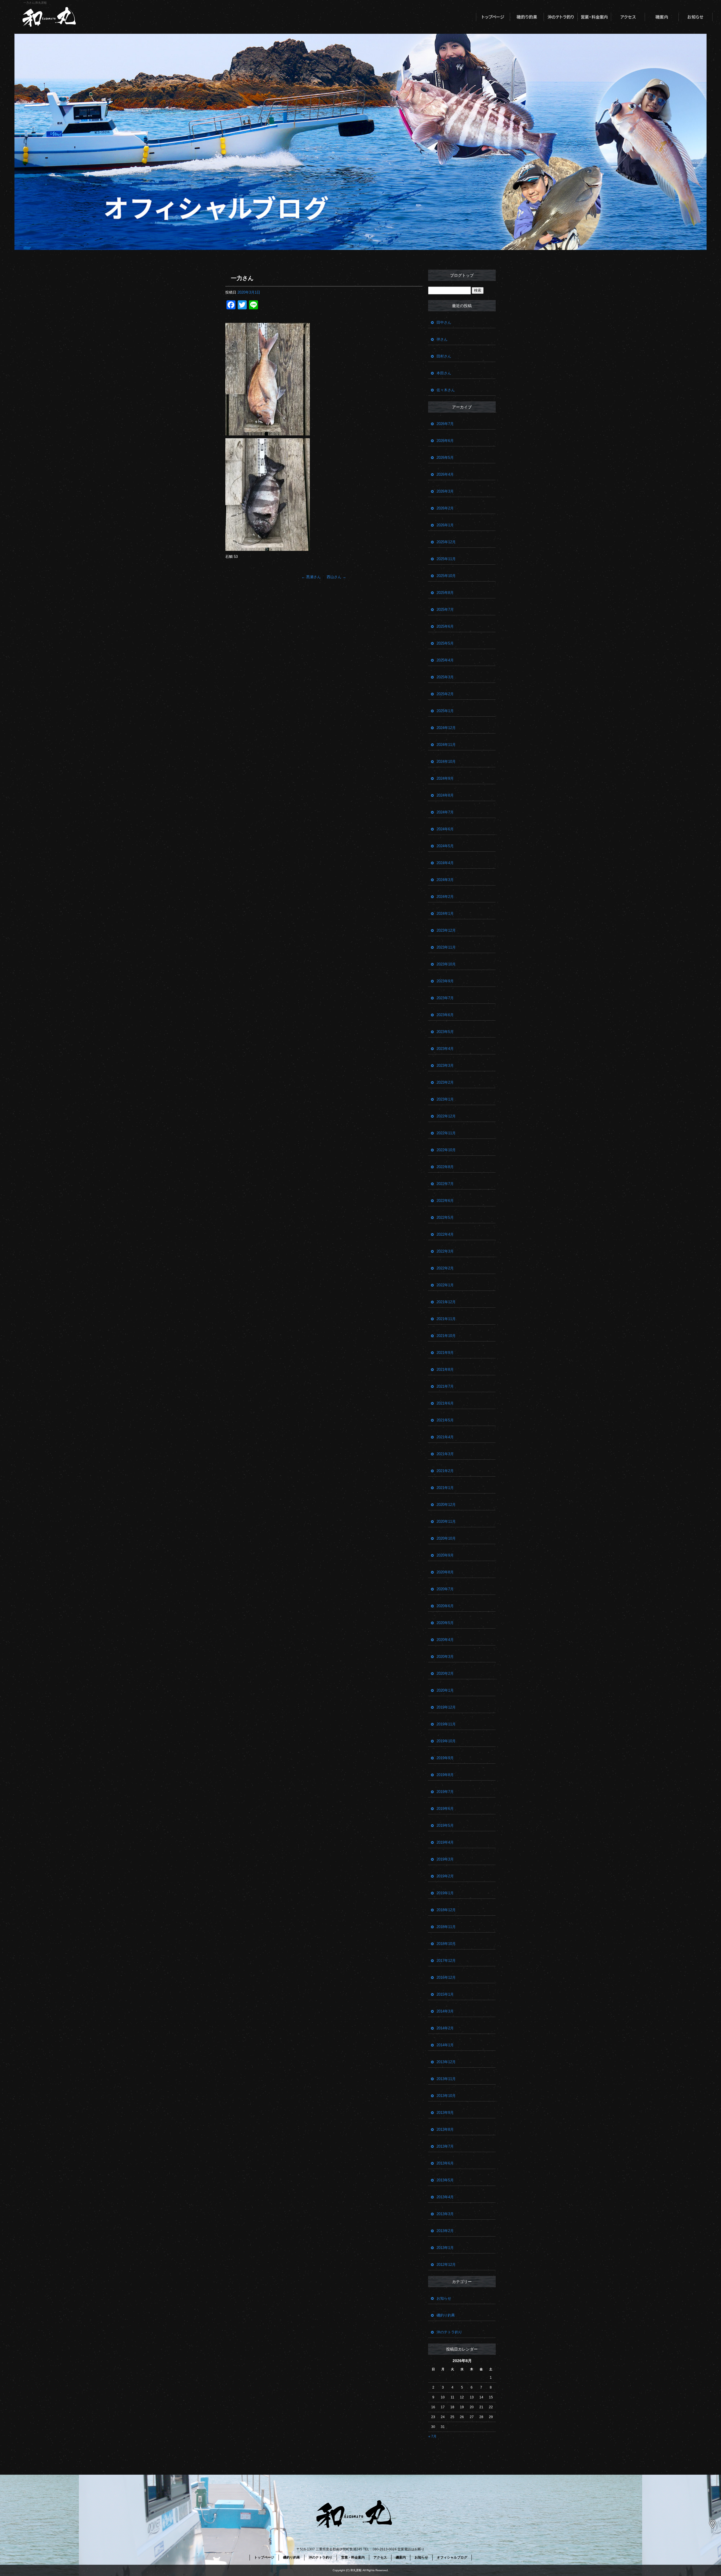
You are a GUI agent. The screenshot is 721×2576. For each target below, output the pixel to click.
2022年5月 (445, 1217)
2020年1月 (445, 1690)
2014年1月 (445, 2045)
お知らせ (696, 17)
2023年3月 (445, 1065)
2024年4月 (445, 863)
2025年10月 (446, 576)
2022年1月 (445, 1285)
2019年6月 (445, 1809)
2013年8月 (445, 2129)
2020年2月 (445, 1673)
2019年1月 (445, 1893)
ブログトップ (462, 275)
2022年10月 (446, 1150)
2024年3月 (445, 880)
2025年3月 (445, 677)
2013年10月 (446, 2096)
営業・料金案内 (594, 17)
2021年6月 (445, 1403)
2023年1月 (445, 1099)
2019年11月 (446, 1724)
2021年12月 (446, 1302)
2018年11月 (446, 1927)
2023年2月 (445, 1082)
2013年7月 (445, 2146)
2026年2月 (445, 508)
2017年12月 (446, 1961)
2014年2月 (445, 2028)
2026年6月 (445, 441)
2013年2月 (445, 2231)
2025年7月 (445, 610)
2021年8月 (445, 1369)
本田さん (444, 373)
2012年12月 (446, 2265)
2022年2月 (445, 1268)
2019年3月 (445, 1859)
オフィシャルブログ (452, 2557)
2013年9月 (445, 2113)
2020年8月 (445, 1572)
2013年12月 (446, 2062)
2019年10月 (446, 1741)
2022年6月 (445, 1201)
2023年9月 (445, 981)
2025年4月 (445, 660)
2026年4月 (445, 474)
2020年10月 (446, 1538)
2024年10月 (446, 762)
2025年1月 (445, 711)
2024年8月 (445, 795)
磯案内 (662, 17)
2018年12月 (446, 1910)
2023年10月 (446, 964)
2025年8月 (445, 593)
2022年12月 (446, 1116)
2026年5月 (445, 458)
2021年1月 (445, 1488)
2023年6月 (445, 1015)
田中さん (444, 322)
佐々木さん (446, 390)
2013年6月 (445, 2163)
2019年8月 (445, 1775)
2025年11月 (446, 559)
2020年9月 (445, 1555)
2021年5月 (445, 1420)
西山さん (336, 577)
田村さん (444, 356)
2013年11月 (446, 2079)
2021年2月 (445, 1471)
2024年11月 (446, 745)
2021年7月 (445, 1386)
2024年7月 (445, 812)
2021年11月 (446, 1319)
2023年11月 (446, 947)
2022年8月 (445, 1167)
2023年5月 (445, 1032)
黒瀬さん (311, 577)
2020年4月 (445, 1640)
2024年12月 (446, 728)
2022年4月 (445, 1234)
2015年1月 (445, 1994)
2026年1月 (445, 525)
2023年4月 (445, 1049)
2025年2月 (445, 694)
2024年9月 (445, 778)
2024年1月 (445, 914)
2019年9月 (445, 1758)
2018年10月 (446, 1944)
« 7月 (432, 2436)
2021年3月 (445, 1454)
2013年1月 (445, 2248)
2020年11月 (446, 1521)
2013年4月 (445, 2197)
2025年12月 (446, 542)
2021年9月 (445, 1353)
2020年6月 (445, 1606)
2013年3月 (445, 2214)
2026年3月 (445, 491)
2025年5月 (445, 643)
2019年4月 (445, 1842)
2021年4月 (445, 1437)
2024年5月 (445, 846)
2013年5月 (445, 2180)
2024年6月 (445, 829)
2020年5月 (445, 1623)
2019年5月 (445, 1825)
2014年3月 (445, 2011)
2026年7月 (445, 424)
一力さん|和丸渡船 (35, 3)
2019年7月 (445, 1792)
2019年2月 (445, 1876)
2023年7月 (445, 998)
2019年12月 (446, 1707)
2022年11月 (446, 1133)
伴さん (442, 339)
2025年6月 (445, 626)
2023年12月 (446, 930)
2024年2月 (445, 897)
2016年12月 (446, 1977)
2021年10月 (446, 1336)
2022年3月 (445, 1251)
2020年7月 (445, 1589)
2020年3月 (445, 1657)
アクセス (628, 17)
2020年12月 (446, 1505)
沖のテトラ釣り (560, 17)
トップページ (493, 17)
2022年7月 (445, 1184)
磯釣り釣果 (527, 17)
